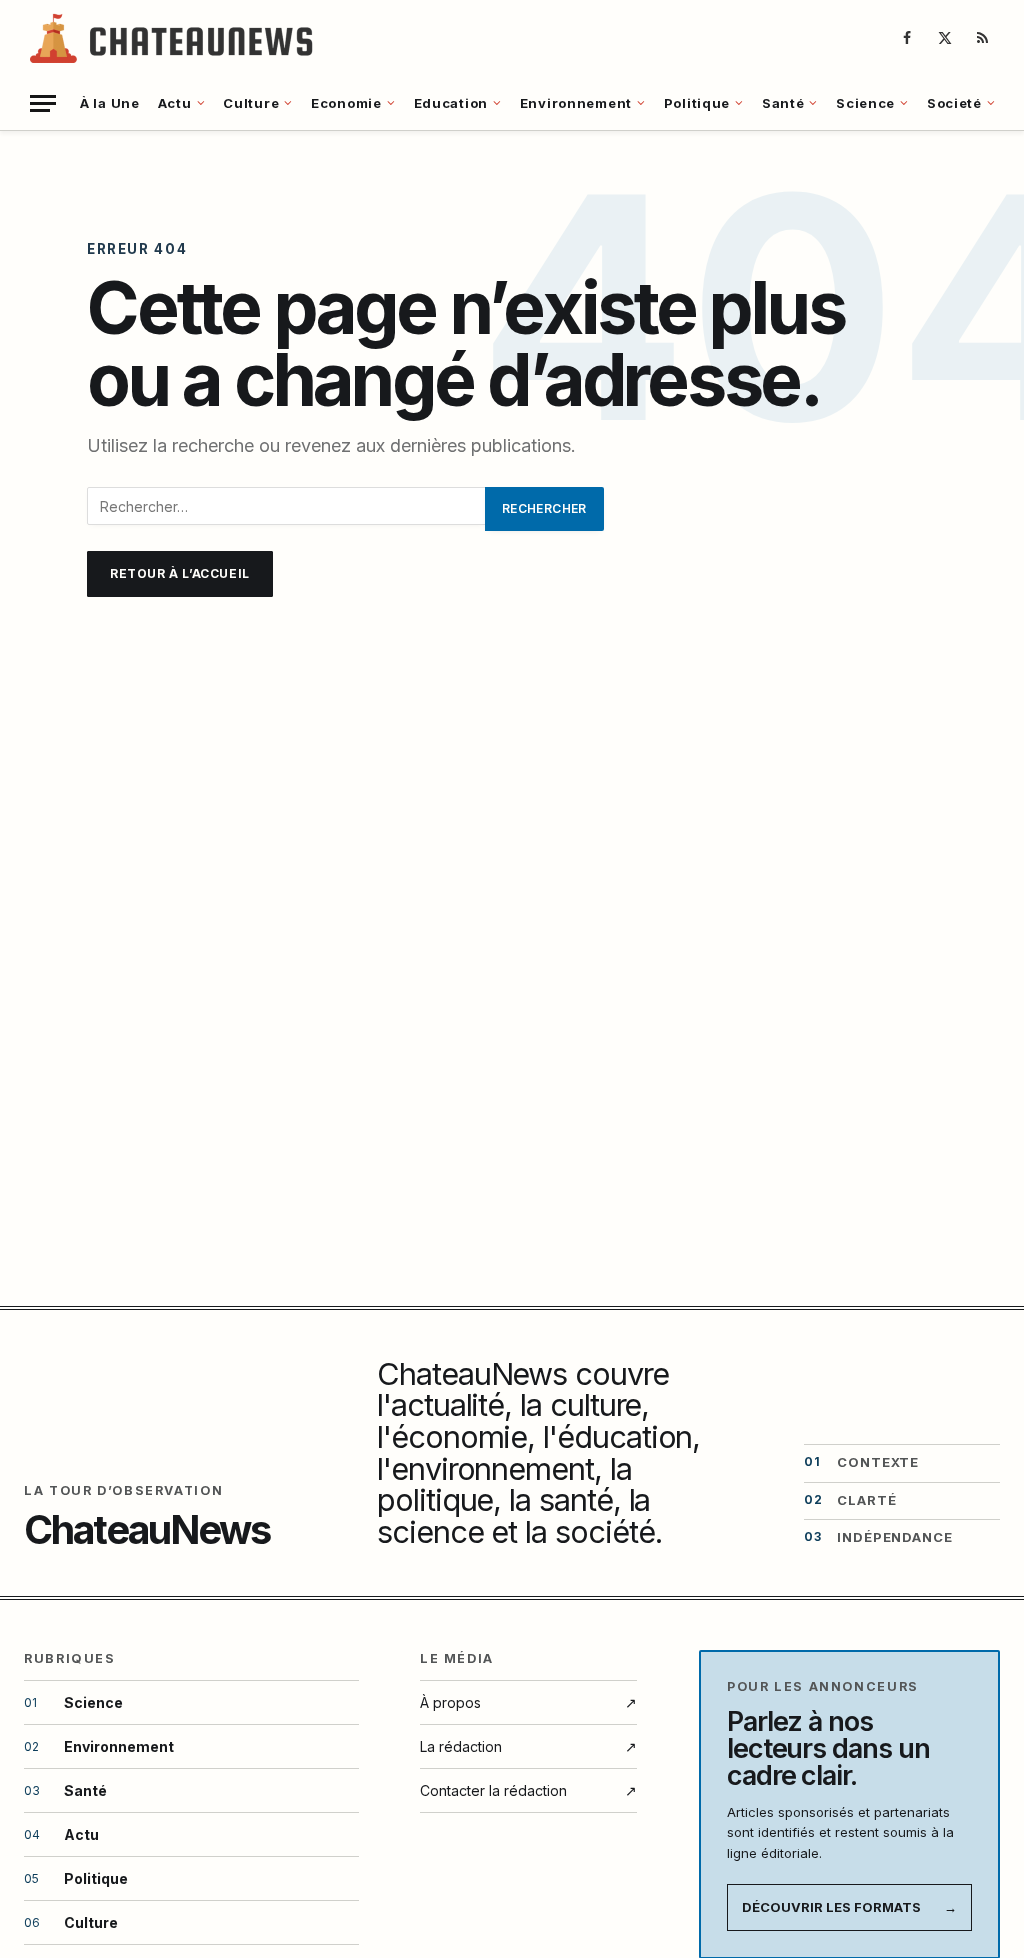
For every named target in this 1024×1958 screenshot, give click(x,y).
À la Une (110, 103)
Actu (175, 103)
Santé (783, 103)
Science (865, 103)
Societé (954, 103)
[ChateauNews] (174, 38)
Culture (251, 103)
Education (451, 103)
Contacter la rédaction (528, 1790)
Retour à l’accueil (180, 573)
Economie (346, 103)
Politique (697, 103)
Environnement (576, 103)
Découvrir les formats (849, 1907)
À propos (528, 1702)
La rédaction (528, 1746)
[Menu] (43, 103)
